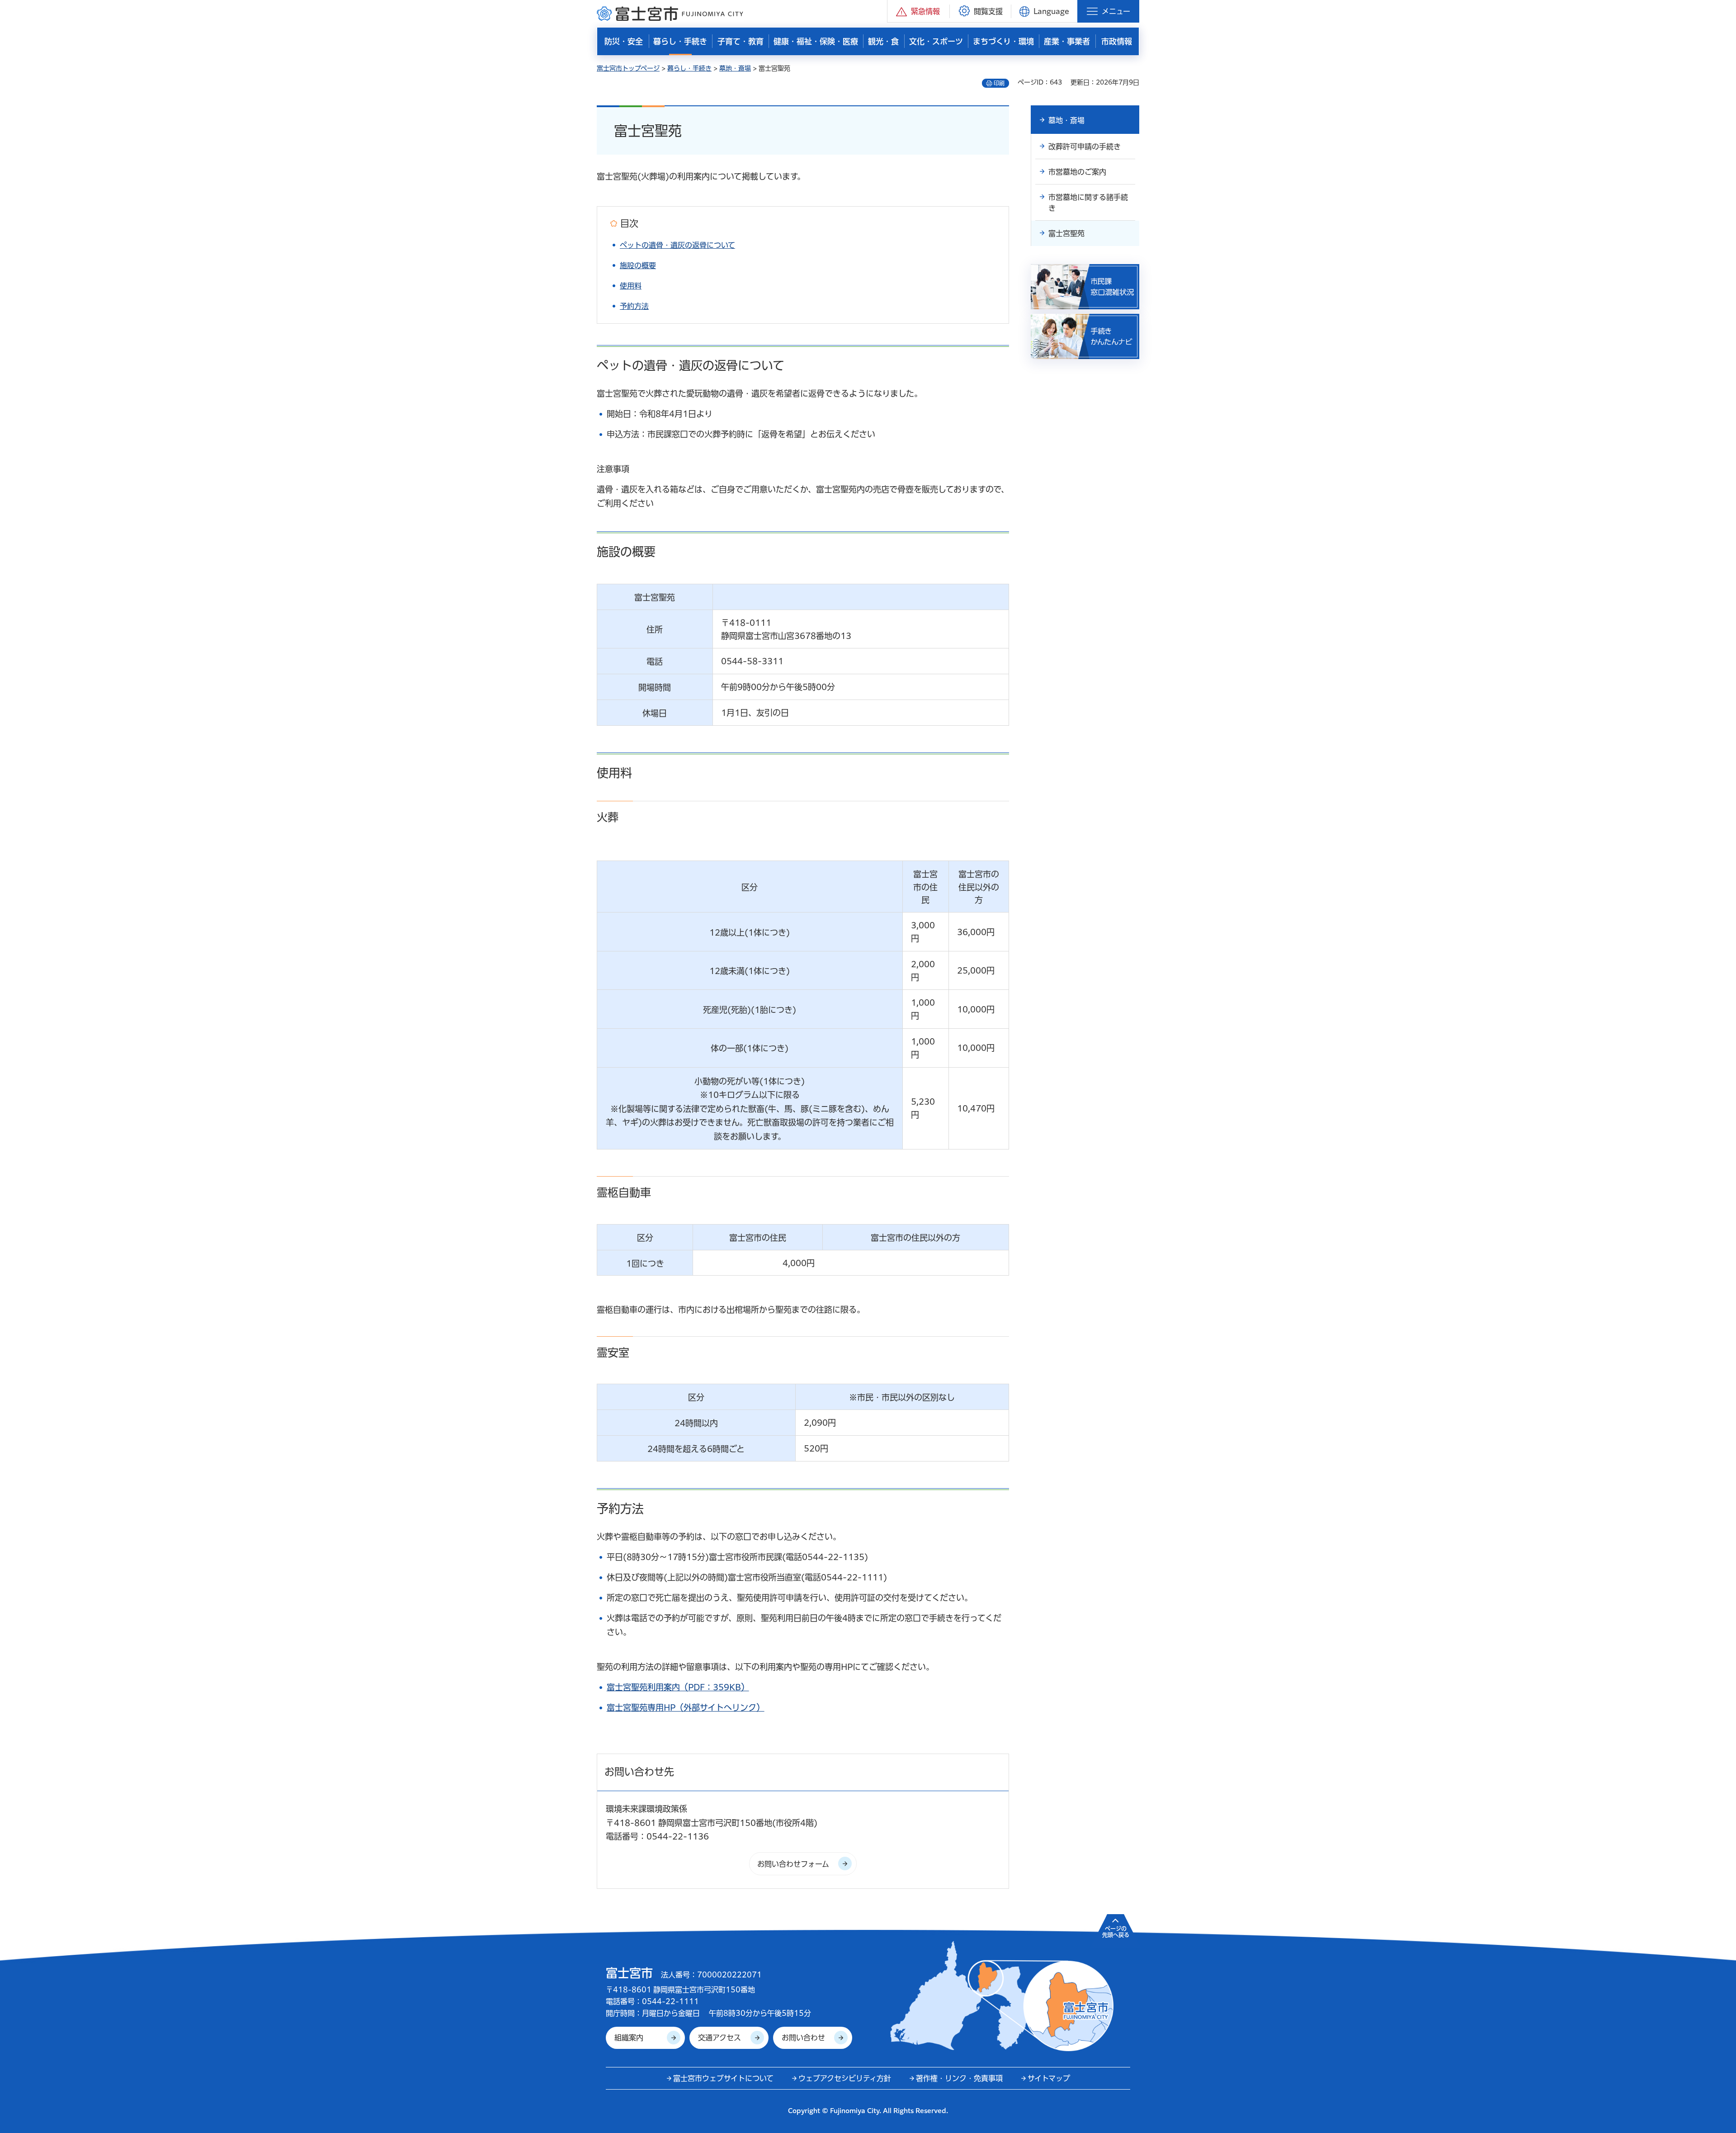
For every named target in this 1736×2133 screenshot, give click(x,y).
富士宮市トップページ (628, 68)
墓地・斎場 (735, 68)
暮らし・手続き (689, 68)
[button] (918, 11)
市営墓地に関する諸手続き (1088, 203)
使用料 (631, 286)
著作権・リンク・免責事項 (959, 2078)
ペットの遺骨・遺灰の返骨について (677, 245)
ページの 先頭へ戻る (1116, 1932)
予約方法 (634, 306)
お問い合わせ (803, 2038)
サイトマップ (1049, 2078)
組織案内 (629, 2038)
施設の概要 (638, 265)
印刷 (999, 83)
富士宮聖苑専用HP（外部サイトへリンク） (686, 1707)
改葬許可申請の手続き (1085, 147)
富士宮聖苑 (1066, 233)
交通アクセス (719, 2038)
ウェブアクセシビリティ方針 (845, 2078)
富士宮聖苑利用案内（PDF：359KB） (678, 1687)
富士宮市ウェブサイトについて (723, 2078)
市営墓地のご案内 (1077, 172)
